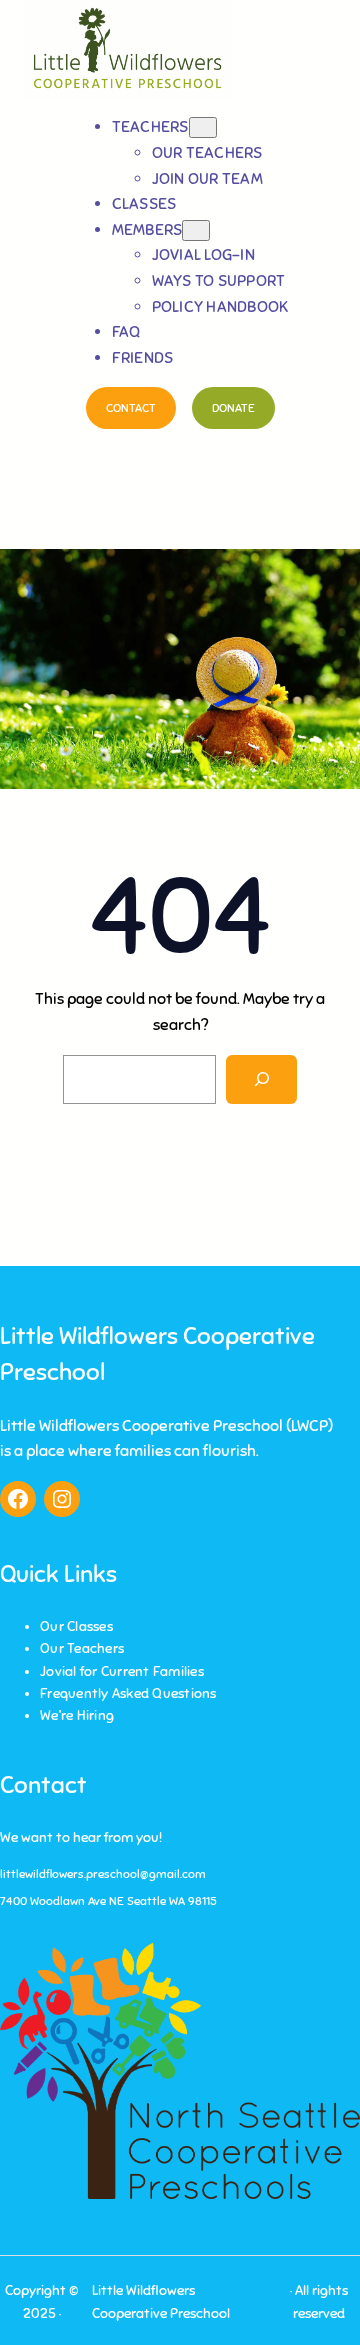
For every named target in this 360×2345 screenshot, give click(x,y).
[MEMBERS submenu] (196, 230)
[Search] (261, 1079)
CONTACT (131, 408)
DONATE (233, 408)
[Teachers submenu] (203, 127)
